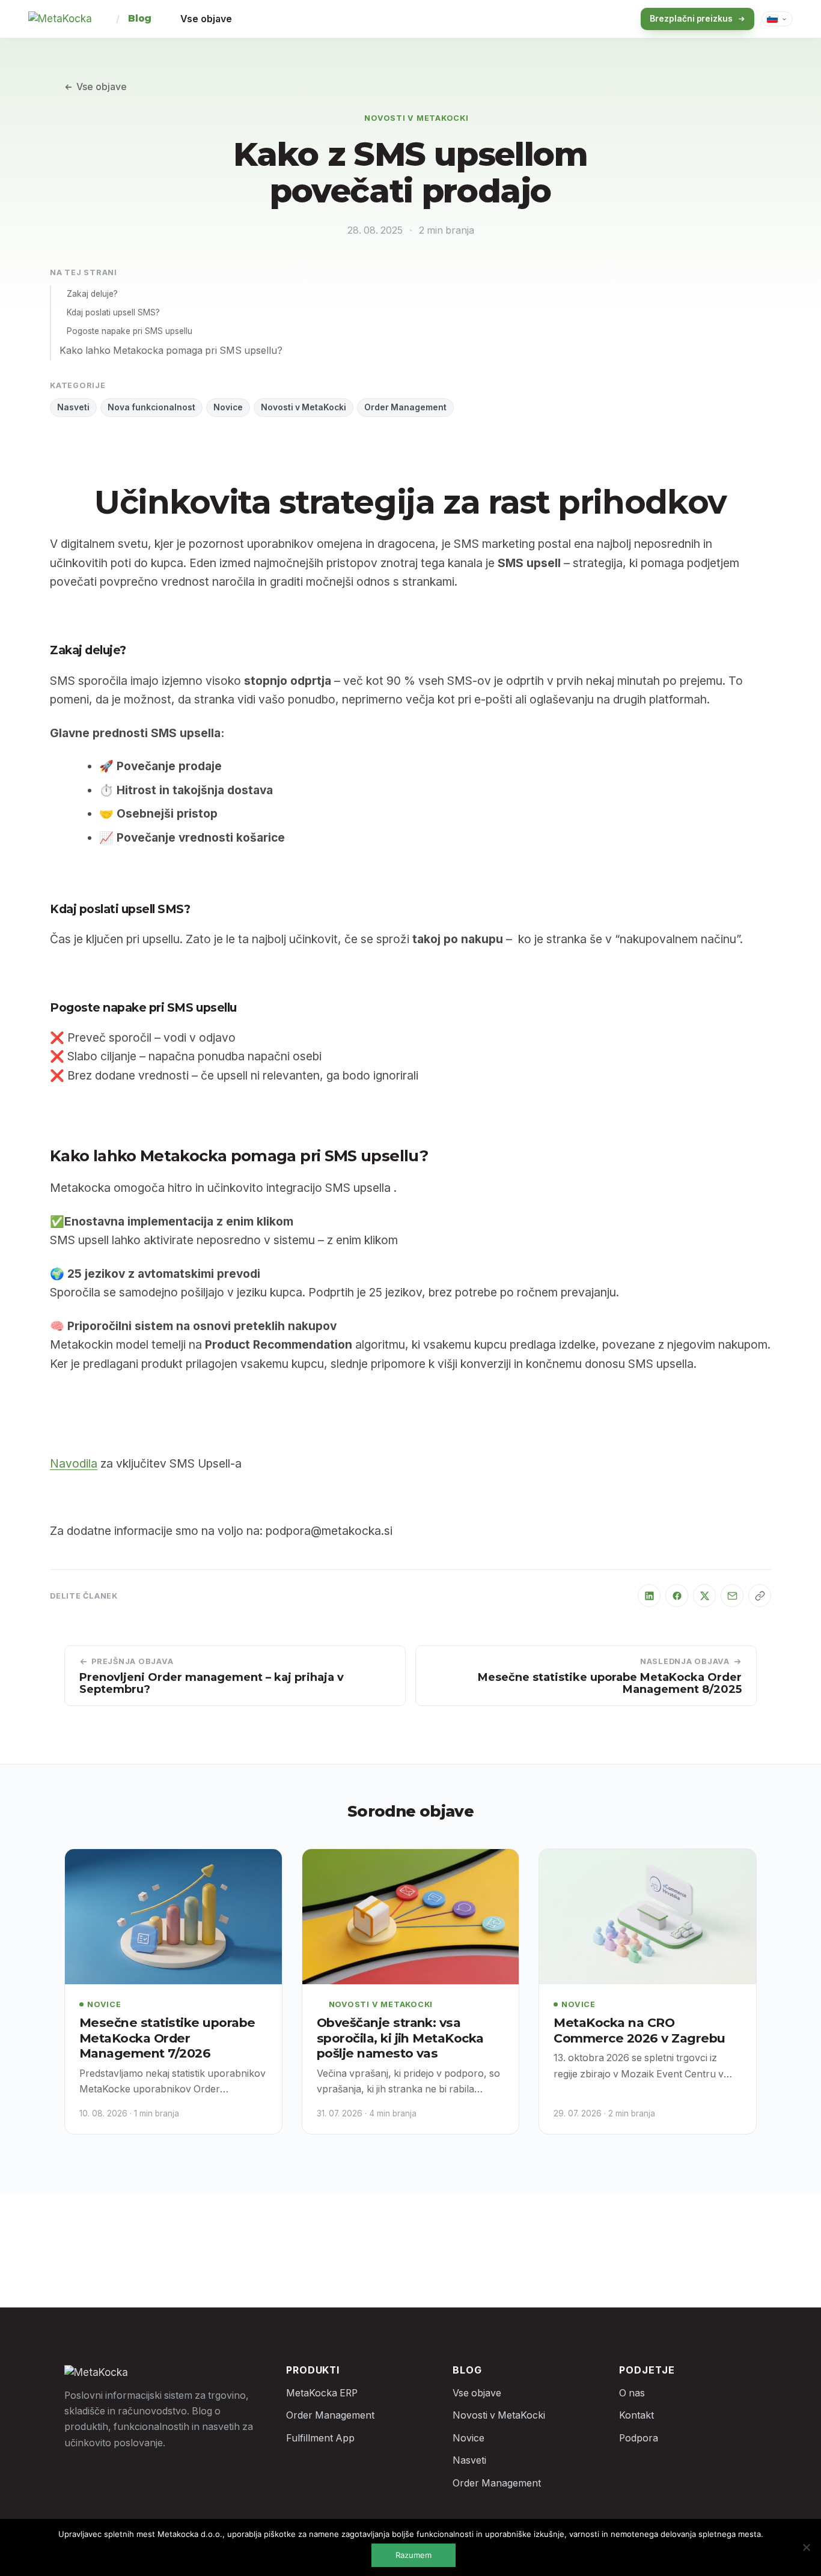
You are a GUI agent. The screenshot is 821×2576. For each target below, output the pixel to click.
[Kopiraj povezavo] (760, 1596)
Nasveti (73, 407)
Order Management (405, 407)
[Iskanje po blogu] (609, 19)
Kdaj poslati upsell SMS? (113, 312)
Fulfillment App (320, 2438)
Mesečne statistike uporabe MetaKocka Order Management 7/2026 (167, 2038)
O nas (632, 2393)
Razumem (414, 2555)
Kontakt (636, 2415)
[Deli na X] (704, 1596)
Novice (228, 407)
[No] (806, 2547)
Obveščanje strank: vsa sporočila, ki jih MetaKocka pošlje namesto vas (400, 2038)
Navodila (74, 1463)
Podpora (639, 2438)
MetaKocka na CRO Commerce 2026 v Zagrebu (639, 2030)
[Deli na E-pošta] (732, 1596)
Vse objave (206, 19)
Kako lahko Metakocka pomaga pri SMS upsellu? (171, 351)
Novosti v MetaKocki (417, 118)
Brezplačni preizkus (691, 19)
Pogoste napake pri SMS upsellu (130, 331)
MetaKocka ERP (322, 2393)
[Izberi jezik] (777, 19)
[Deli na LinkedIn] (649, 1596)
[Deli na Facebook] (677, 1596)
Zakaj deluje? (92, 294)
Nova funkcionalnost (151, 407)
